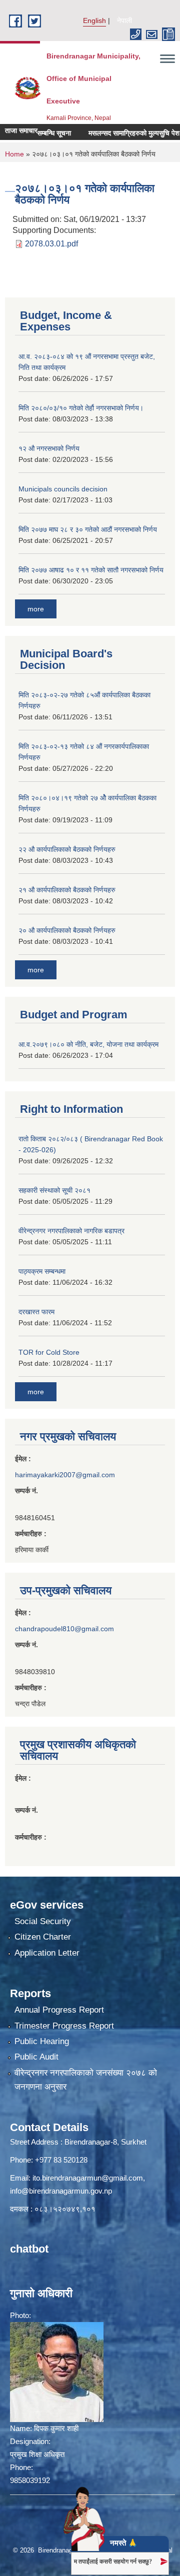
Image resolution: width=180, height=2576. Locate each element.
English (94, 20)
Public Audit (36, 2057)
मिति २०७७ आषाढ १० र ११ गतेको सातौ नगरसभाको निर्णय (91, 570)
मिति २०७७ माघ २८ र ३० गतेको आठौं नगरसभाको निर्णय (88, 529)
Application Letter (47, 1953)
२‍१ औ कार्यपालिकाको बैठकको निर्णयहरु (67, 890)
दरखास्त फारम (36, 1312)
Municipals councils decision (63, 489)
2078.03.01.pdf (51, 244)
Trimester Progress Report (64, 2026)
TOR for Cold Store (49, 1352)
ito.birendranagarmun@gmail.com (88, 2178)
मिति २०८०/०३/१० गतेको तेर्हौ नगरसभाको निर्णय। (81, 408)
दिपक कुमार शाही (56, 2428)
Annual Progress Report (59, 2010)
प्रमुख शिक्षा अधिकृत (37, 2454)
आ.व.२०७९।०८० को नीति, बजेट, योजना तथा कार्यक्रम (88, 1044)
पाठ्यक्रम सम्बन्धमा (42, 1271)
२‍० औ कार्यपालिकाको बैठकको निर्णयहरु (67, 930)
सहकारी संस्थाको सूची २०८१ (54, 1190)
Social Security (43, 1921)
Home (14, 154)
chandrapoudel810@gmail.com (64, 1629)
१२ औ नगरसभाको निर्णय (49, 448)
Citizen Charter (43, 1937)
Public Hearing (42, 2041)
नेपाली (124, 20)
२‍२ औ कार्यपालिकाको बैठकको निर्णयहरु (67, 849)
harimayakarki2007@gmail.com (65, 1475)
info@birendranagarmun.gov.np (61, 2191)
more (36, 609)
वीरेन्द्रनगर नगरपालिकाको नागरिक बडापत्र (71, 1231)
